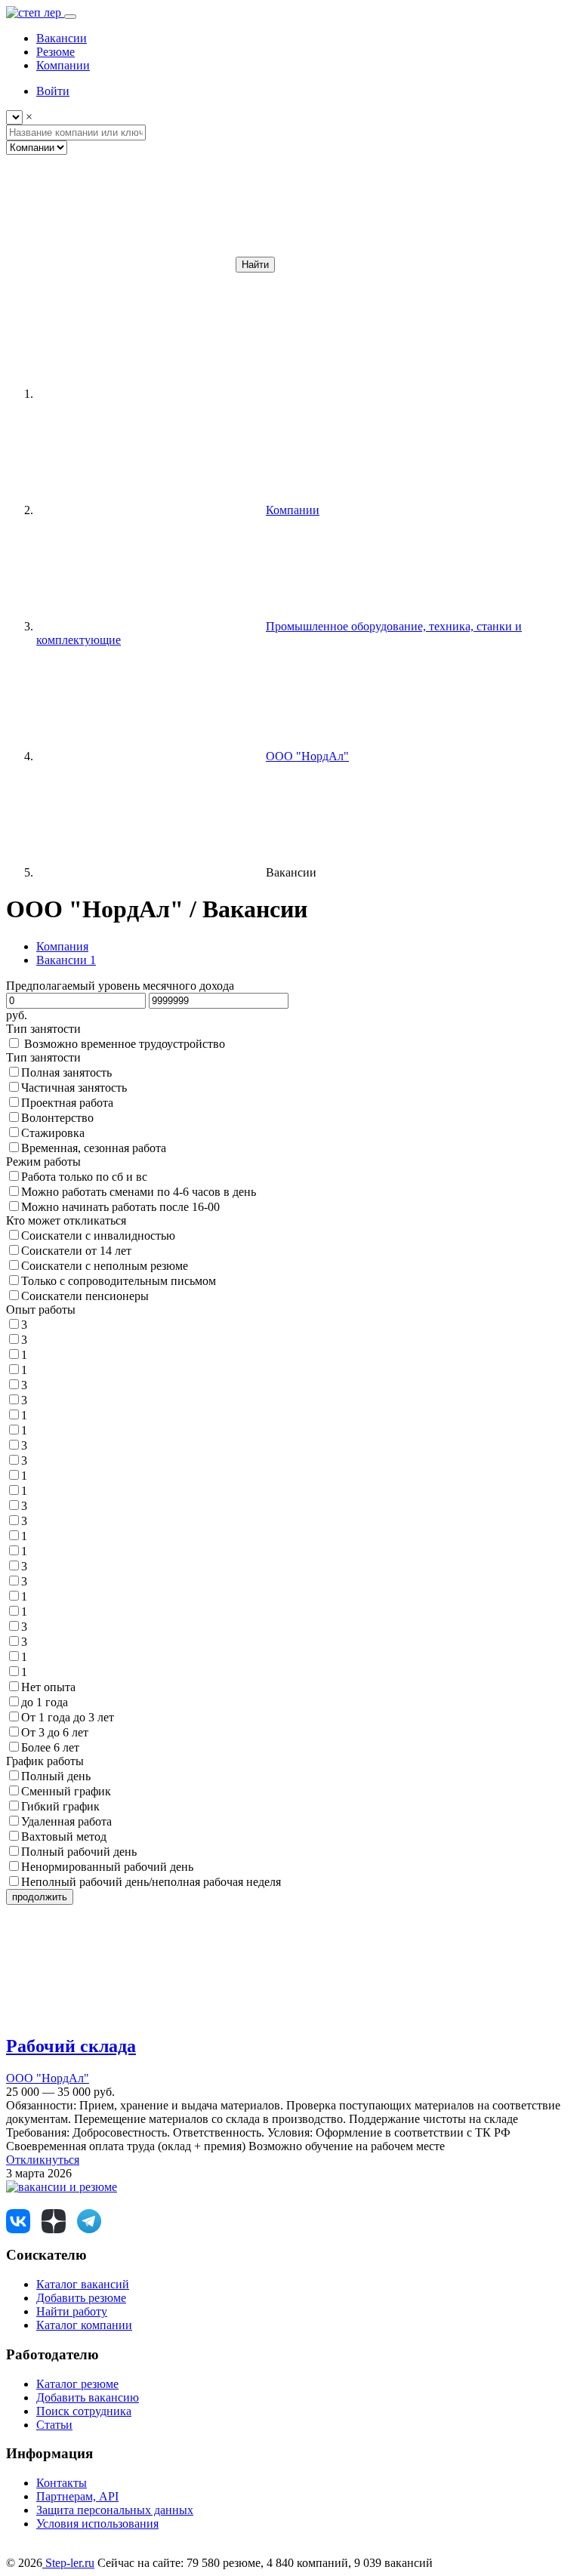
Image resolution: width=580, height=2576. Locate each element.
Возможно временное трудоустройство (125, 1044)
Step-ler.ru (68, 2563)
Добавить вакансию (88, 2397)
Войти (53, 91)
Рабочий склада (71, 2046)
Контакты (62, 2483)
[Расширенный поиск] (119, 264)
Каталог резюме (77, 2384)
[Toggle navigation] (70, 17)
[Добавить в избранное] (119, 2014)
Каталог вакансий (83, 2284)
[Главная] (150, 394)
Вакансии (66, 960)
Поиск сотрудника (84, 2411)
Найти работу (72, 2311)
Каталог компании (84, 2325)
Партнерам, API (77, 2496)
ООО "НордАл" (48, 2078)
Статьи (54, 2425)
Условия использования (97, 2524)
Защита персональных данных (115, 2510)
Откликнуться (43, 2160)
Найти (255, 265)
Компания (62, 946)
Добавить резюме (81, 2298)
